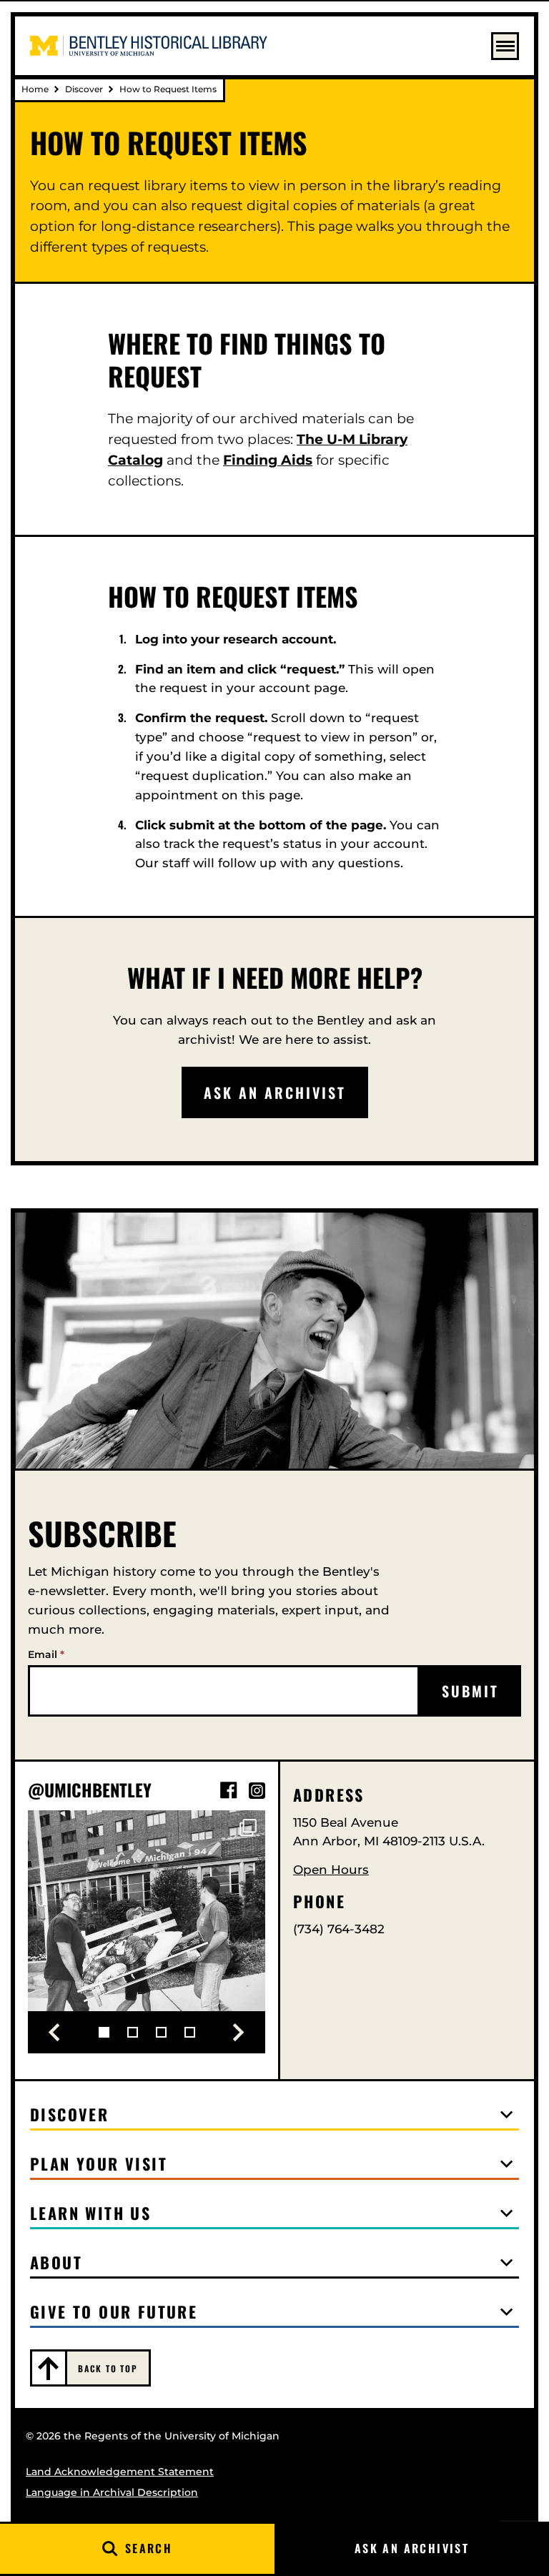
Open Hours (331, 1870)
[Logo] (149, 46)
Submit (470, 1691)
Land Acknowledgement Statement (120, 2472)
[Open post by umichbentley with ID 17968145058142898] (147, 1929)
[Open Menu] (505, 46)
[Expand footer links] (507, 2115)
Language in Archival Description (112, 2492)
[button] (54, 2033)
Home (35, 89)
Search (149, 2548)
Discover (84, 89)
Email (46, 1654)
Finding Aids (268, 460)
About (56, 2262)
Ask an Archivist (412, 2548)
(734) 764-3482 (339, 1929)
